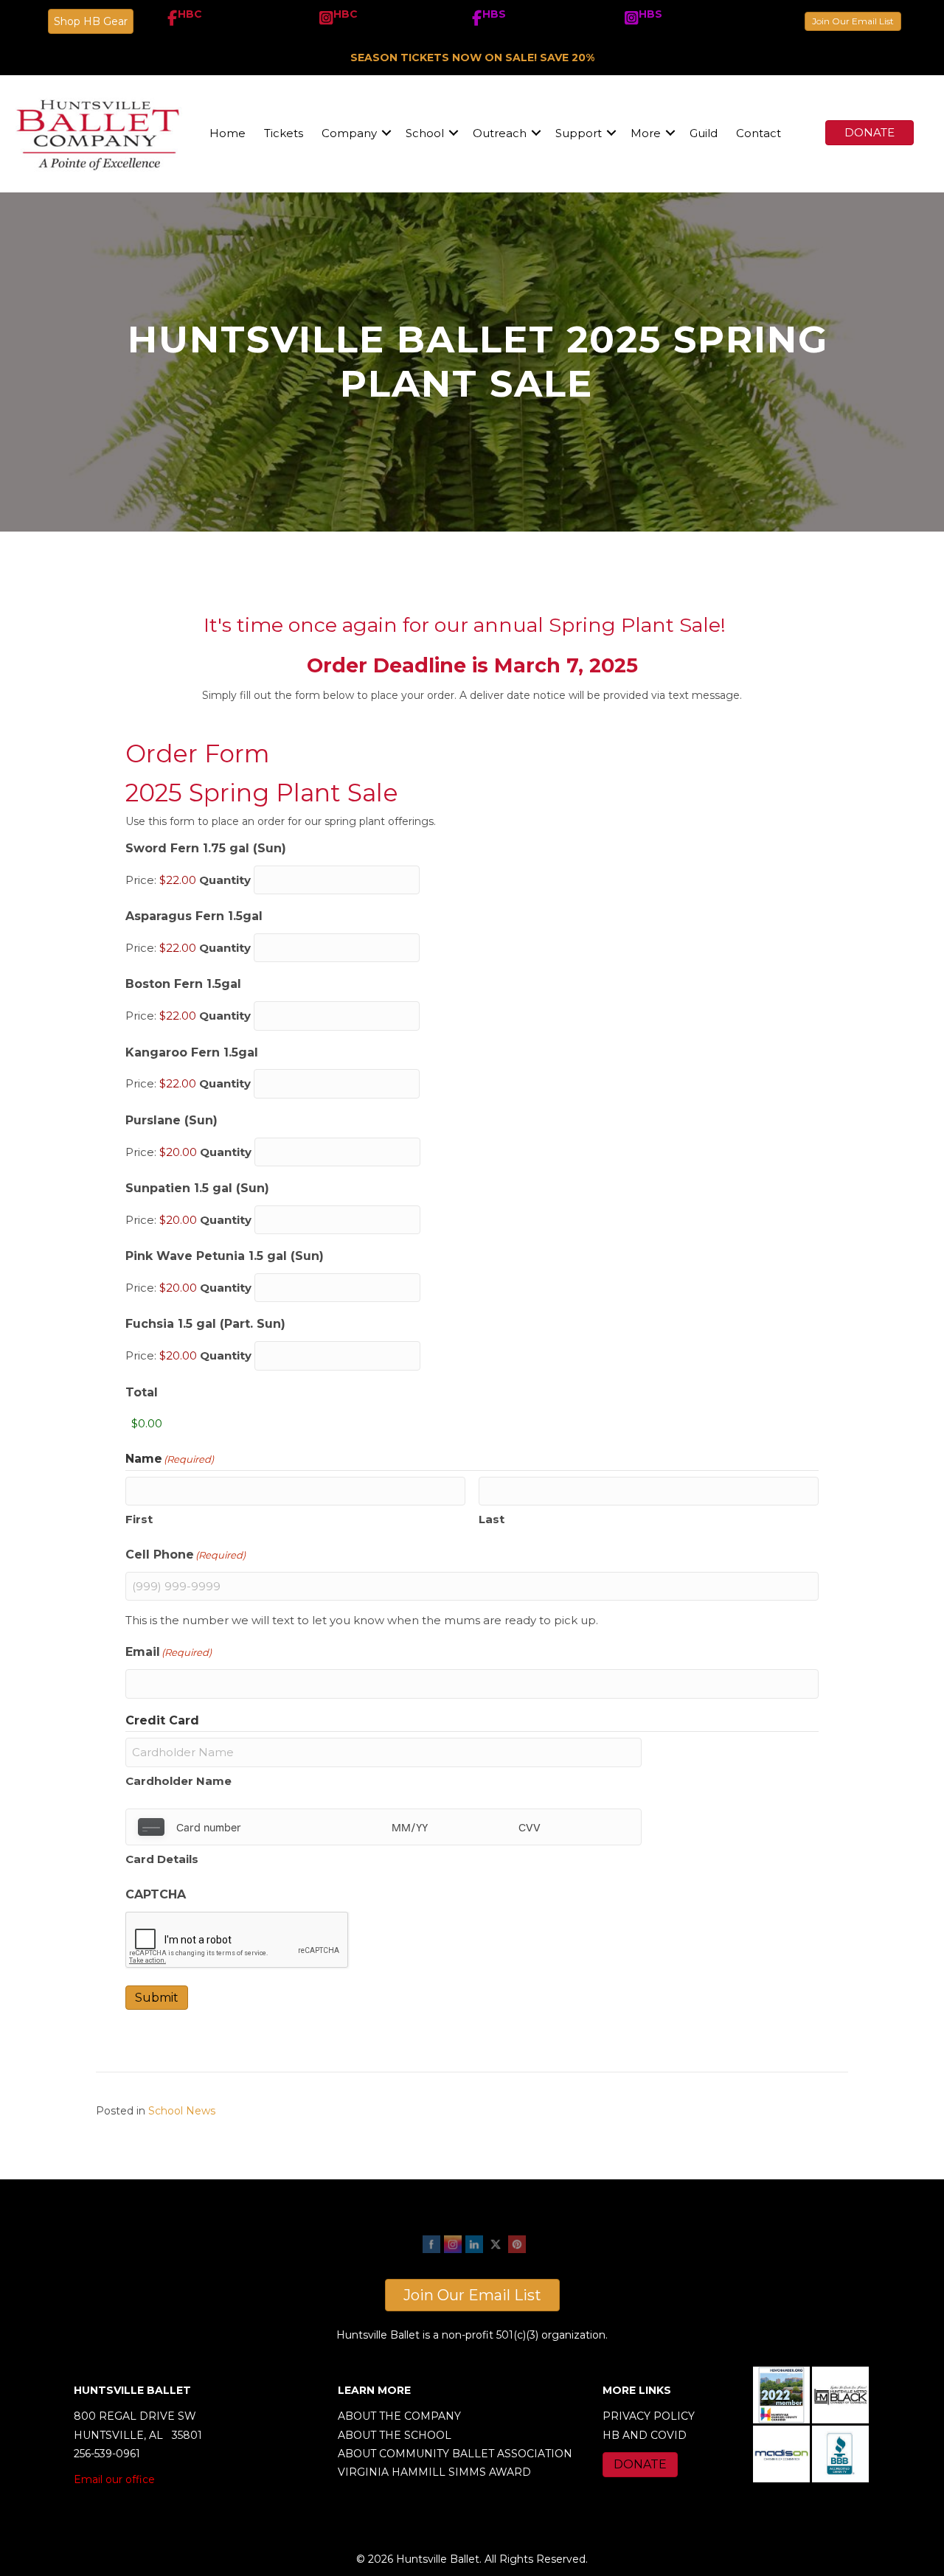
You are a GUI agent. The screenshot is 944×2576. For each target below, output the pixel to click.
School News (182, 2111)
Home (228, 133)
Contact (759, 133)
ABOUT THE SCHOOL (395, 2435)
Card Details (162, 1859)
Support (579, 133)
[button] (386, 133)
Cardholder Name (178, 1781)
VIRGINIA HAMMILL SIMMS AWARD (434, 2472)
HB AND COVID (645, 2435)
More (646, 133)
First (139, 1519)
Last (492, 1519)
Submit (157, 1998)
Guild (704, 133)
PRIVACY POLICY (649, 2416)
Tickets (284, 133)
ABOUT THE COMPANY (399, 2416)
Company (349, 133)
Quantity (225, 880)
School (425, 133)
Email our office (114, 2479)
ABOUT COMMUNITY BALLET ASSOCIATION (455, 2454)
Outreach (500, 133)
